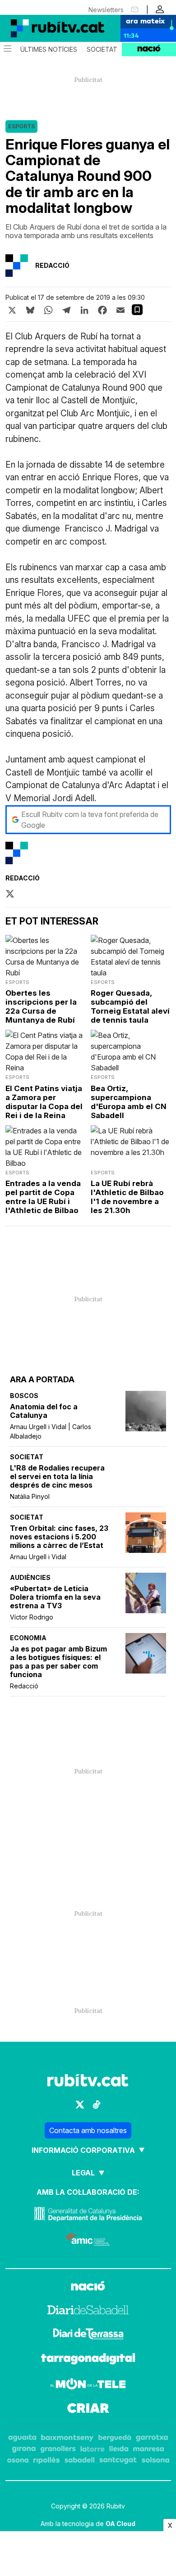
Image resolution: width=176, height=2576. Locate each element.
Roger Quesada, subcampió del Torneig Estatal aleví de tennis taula (130, 1006)
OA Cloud (120, 2524)
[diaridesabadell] (88, 2311)
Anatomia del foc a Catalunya (44, 1411)
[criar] (88, 2409)
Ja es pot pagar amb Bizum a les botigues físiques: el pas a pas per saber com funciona (58, 1662)
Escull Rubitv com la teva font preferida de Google (90, 820)
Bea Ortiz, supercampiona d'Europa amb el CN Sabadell (129, 1102)
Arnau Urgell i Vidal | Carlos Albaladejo (51, 1431)
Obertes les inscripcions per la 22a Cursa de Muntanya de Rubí (41, 1006)
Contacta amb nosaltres (88, 2130)
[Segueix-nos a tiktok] (97, 2105)
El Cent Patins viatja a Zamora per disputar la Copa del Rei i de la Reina (44, 1102)
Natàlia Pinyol (30, 1496)
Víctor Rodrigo (32, 1617)
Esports (21, 126)
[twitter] (10, 894)
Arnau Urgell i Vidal (38, 1557)
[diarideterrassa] (88, 2335)
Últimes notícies (49, 50)
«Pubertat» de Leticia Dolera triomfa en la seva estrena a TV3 (55, 1597)
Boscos (24, 1396)
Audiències (30, 1577)
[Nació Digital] (45, 28)
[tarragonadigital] (88, 2360)
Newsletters (106, 10)
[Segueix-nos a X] (80, 2105)
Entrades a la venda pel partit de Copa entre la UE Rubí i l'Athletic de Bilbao (43, 1197)
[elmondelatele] (88, 2385)
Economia (28, 1638)
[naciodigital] (88, 2287)
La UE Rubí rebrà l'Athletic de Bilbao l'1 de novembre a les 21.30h (127, 1197)
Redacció (24, 1686)
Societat (102, 50)
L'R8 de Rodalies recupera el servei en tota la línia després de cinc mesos (57, 1477)
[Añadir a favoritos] (137, 310)
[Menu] (7, 50)
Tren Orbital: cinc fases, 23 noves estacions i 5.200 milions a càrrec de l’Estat (59, 1537)
